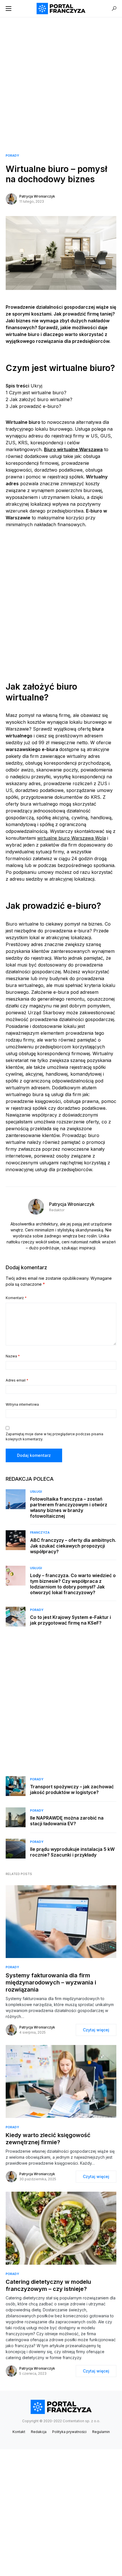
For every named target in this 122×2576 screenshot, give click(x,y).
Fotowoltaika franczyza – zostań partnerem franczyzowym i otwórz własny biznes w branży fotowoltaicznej (69, 1507)
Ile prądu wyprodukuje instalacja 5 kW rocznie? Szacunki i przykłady (72, 1852)
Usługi (36, 1492)
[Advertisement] (61, 78)
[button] (9, 9)
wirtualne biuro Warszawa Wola (71, 838)
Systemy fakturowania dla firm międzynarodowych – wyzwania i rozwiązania (51, 1982)
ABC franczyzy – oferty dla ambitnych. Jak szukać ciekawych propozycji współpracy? (73, 1546)
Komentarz (16, 1298)
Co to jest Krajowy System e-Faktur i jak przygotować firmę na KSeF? (71, 1620)
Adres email (17, 1380)
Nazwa (13, 1356)
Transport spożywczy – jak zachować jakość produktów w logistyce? (72, 1789)
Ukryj (36, 386)
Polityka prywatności (69, 2432)
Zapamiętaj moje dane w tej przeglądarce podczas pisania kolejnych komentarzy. (54, 1437)
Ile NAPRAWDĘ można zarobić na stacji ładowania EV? (67, 1821)
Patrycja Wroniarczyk (37, 196)
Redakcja (39, 2432)
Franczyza (40, 1532)
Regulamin (101, 2432)
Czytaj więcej (96, 2030)
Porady (12, 155)
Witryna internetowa (22, 1404)
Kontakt (19, 2432)
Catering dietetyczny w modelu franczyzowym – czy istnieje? (48, 2285)
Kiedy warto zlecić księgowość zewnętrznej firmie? (48, 2139)
